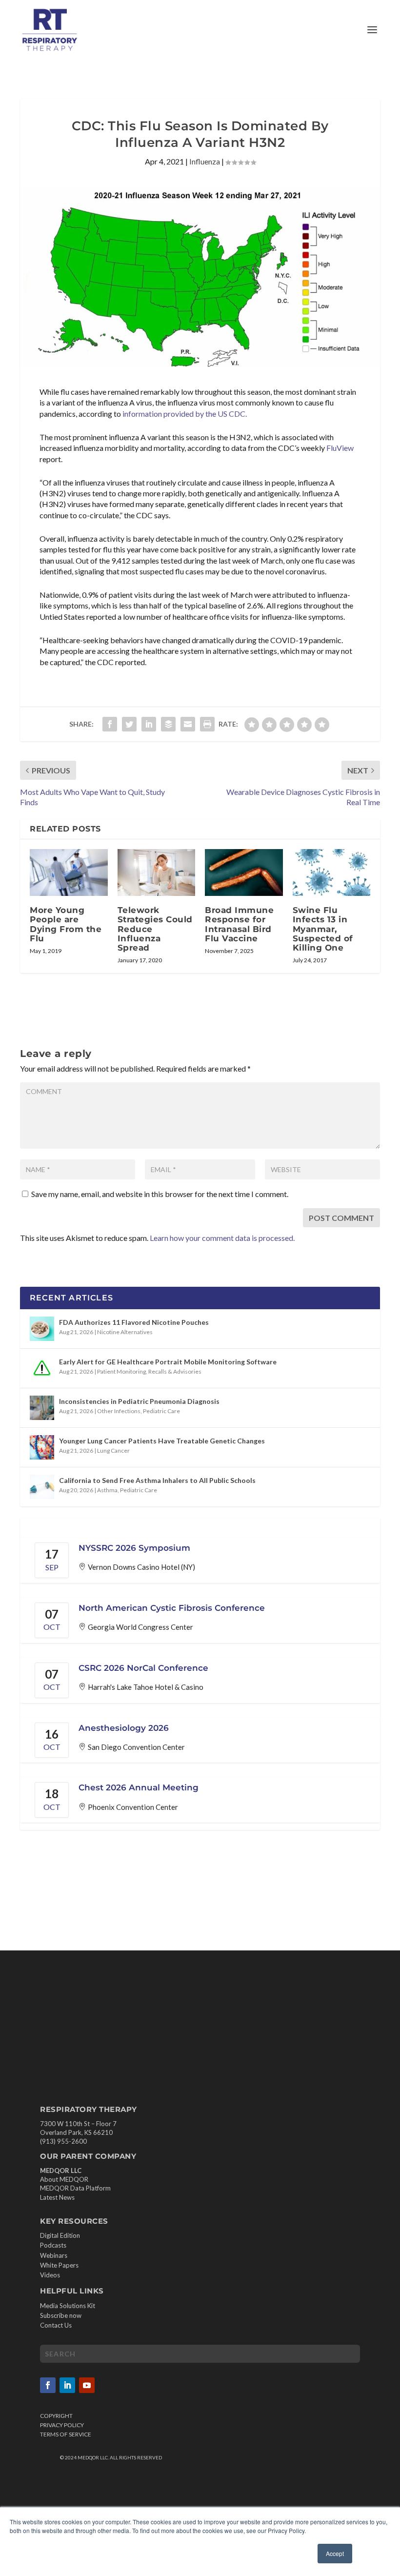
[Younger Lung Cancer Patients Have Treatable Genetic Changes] (42, 1447)
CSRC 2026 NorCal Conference (143, 1668)
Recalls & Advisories (175, 1371)
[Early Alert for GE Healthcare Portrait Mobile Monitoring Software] (42, 1368)
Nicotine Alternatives (125, 1332)
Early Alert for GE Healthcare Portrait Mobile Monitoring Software (168, 1362)
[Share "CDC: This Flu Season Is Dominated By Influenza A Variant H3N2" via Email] (188, 724)
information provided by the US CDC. (185, 414)
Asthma (107, 1490)
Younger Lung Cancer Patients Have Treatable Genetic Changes (162, 1441)
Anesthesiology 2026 (124, 1728)
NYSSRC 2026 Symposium (134, 1548)
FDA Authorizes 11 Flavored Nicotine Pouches (134, 1322)
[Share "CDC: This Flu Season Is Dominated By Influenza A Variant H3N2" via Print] (207, 724)
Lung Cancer (113, 1450)
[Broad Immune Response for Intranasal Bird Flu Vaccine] (244, 872)
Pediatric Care (161, 1411)
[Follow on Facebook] (48, 2385)
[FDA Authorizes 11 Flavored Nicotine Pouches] (42, 1329)
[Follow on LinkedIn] (67, 2385)
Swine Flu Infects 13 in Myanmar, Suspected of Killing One (323, 929)
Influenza (205, 161)
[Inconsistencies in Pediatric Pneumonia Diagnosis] (42, 1408)
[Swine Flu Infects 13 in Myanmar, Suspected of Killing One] (332, 872)
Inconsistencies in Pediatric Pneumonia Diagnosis (139, 1401)
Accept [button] (335, 2553)
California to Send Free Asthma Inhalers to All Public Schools (157, 1480)
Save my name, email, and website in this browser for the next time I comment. (160, 1194)
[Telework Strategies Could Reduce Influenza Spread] (157, 872)
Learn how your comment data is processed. (222, 1238)
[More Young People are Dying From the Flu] (69, 872)
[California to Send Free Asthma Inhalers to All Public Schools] (42, 1487)
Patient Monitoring (121, 1371)
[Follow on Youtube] (87, 2385)
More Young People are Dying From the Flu (66, 924)
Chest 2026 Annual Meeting (139, 1787)
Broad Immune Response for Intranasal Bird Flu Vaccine (239, 924)
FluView (340, 448)
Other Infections (119, 1411)
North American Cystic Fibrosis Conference (172, 1608)
